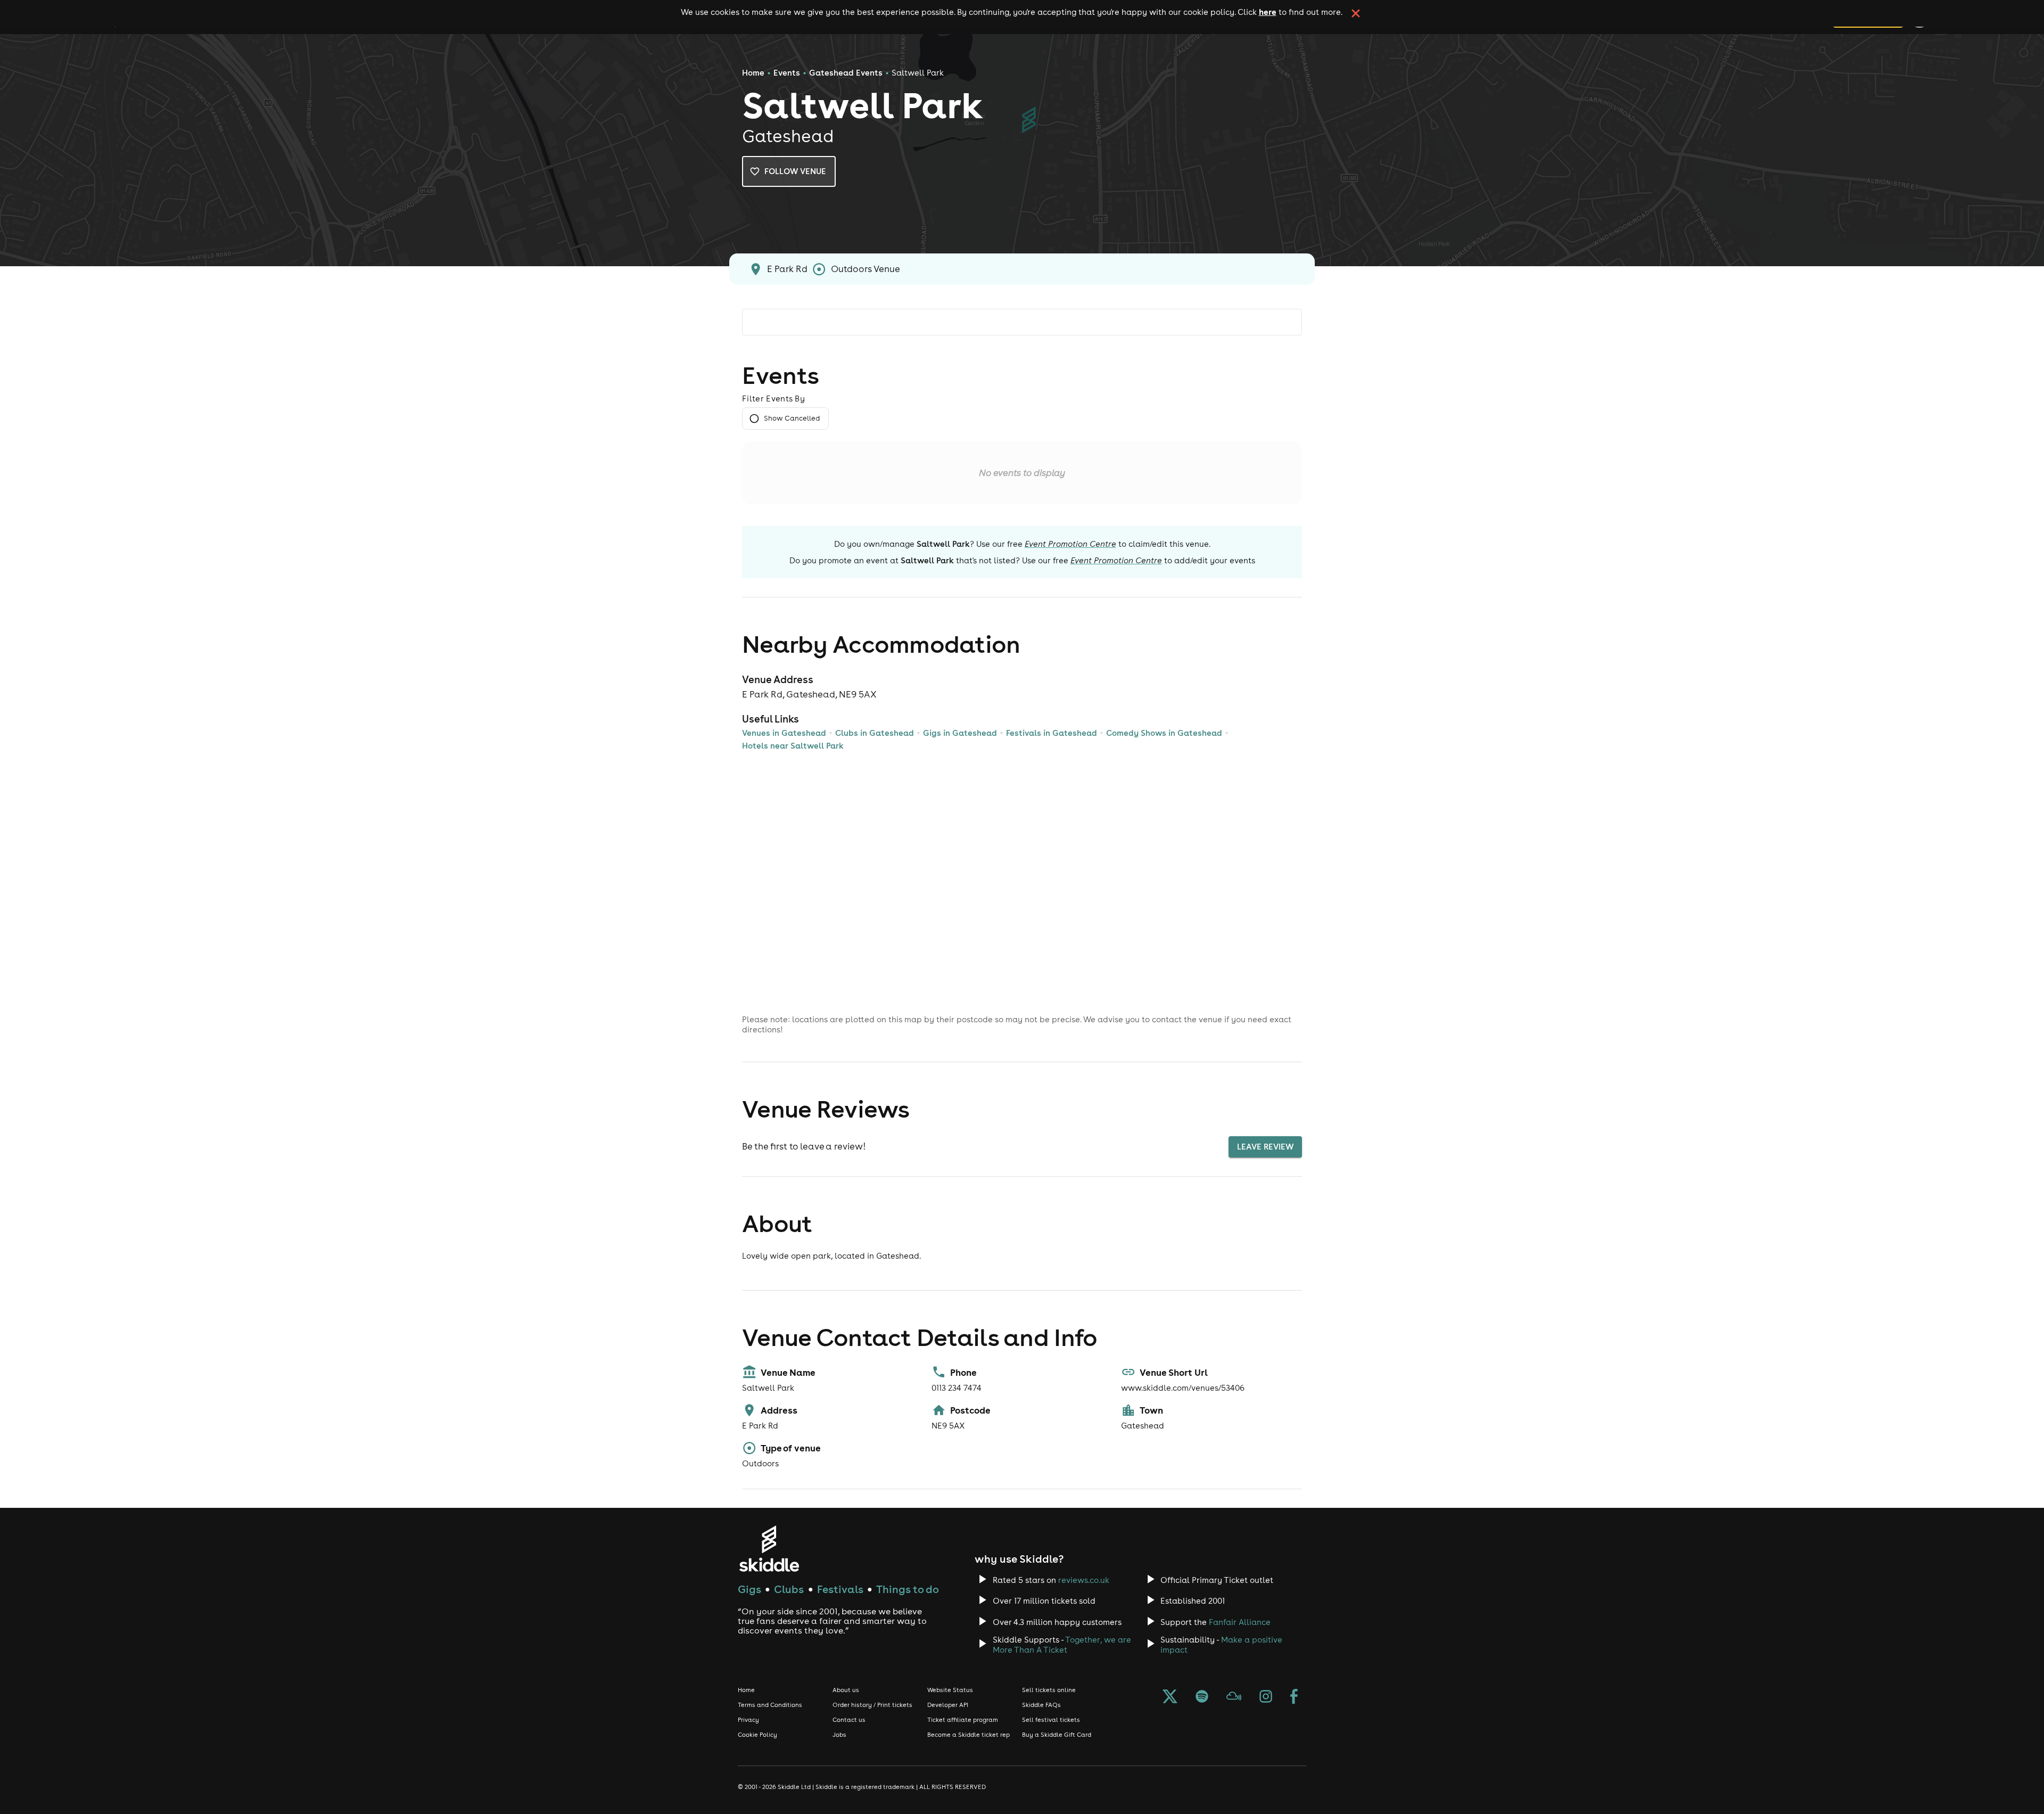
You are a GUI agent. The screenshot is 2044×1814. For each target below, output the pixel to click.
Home (753, 73)
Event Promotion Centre (1070, 544)
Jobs (839, 1735)
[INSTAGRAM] (1266, 1697)
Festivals (840, 1589)
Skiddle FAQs (1041, 1705)
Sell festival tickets (1051, 1720)
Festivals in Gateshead (1052, 733)
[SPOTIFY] (1202, 1697)
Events (787, 73)
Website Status (950, 1690)
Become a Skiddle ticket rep (969, 1735)
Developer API (948, 1705)
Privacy (748, 1720)
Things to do (908, 1589)
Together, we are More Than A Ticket (1062, 1645)
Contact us (849, 1720)
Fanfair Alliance (1240, 1622)
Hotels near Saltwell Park (793, 746)
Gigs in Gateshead (960, 733)
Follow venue (795, 171)
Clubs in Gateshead (875, 733)
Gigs (749, 1589)
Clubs (789, 1589)
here (1268, 12)
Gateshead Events (846, 73)
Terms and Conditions (770, 1705)
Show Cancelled (792, 418)
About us (846, 1690)
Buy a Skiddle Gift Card (1057, 1735)
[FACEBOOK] (1294, 1697)
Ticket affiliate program (963, 1720)
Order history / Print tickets (872, 1705)
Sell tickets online (1049, 1690)
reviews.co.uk (1084, 1580)
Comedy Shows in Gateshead (1164, 733)
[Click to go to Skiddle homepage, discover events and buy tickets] (769, 1549)
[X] (1170, 1697)
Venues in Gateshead (784, 733)
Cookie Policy (757, 1735)
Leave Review (1265, 1147)
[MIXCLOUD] (1234, 1697)
